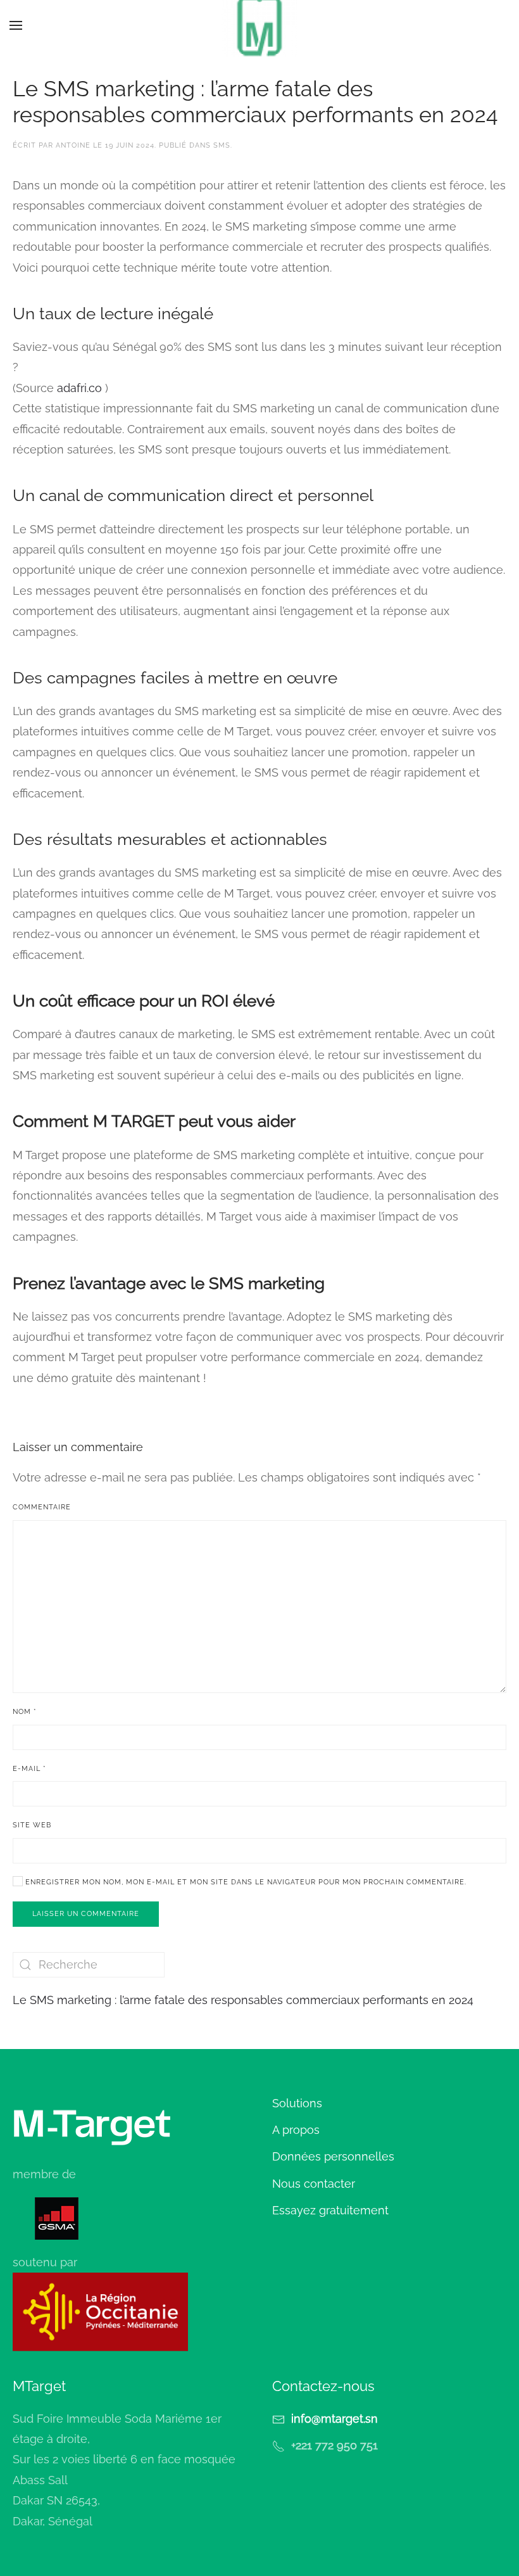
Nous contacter (314, 2184)
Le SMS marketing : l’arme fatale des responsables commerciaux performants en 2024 (243, 2000)
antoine (73, 145)
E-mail (29, 1769)
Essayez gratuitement (330, 2210)
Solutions (297, 2103)
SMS (222, 145)
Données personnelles (333, 2156)
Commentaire (42, 1507)
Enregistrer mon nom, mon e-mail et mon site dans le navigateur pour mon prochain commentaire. (245, 1882)
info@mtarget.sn (335, 2419)
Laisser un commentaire (86, 1914)
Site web (32, 1825)
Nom (25, 1712)
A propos (296, 2130)
